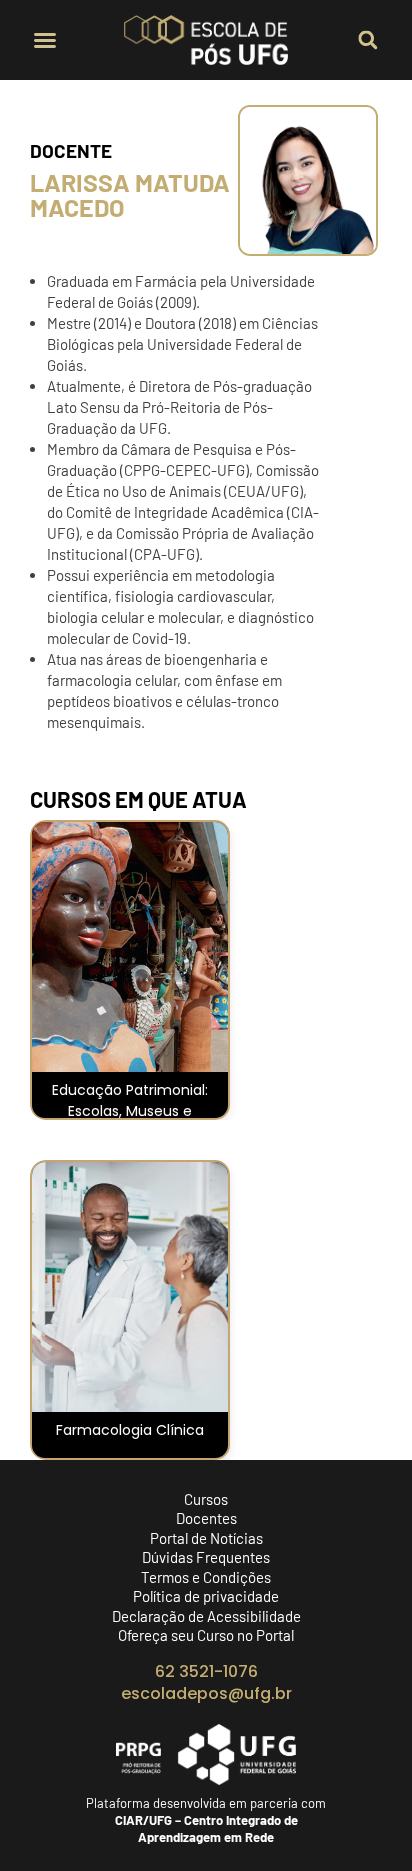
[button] (45, 40)
